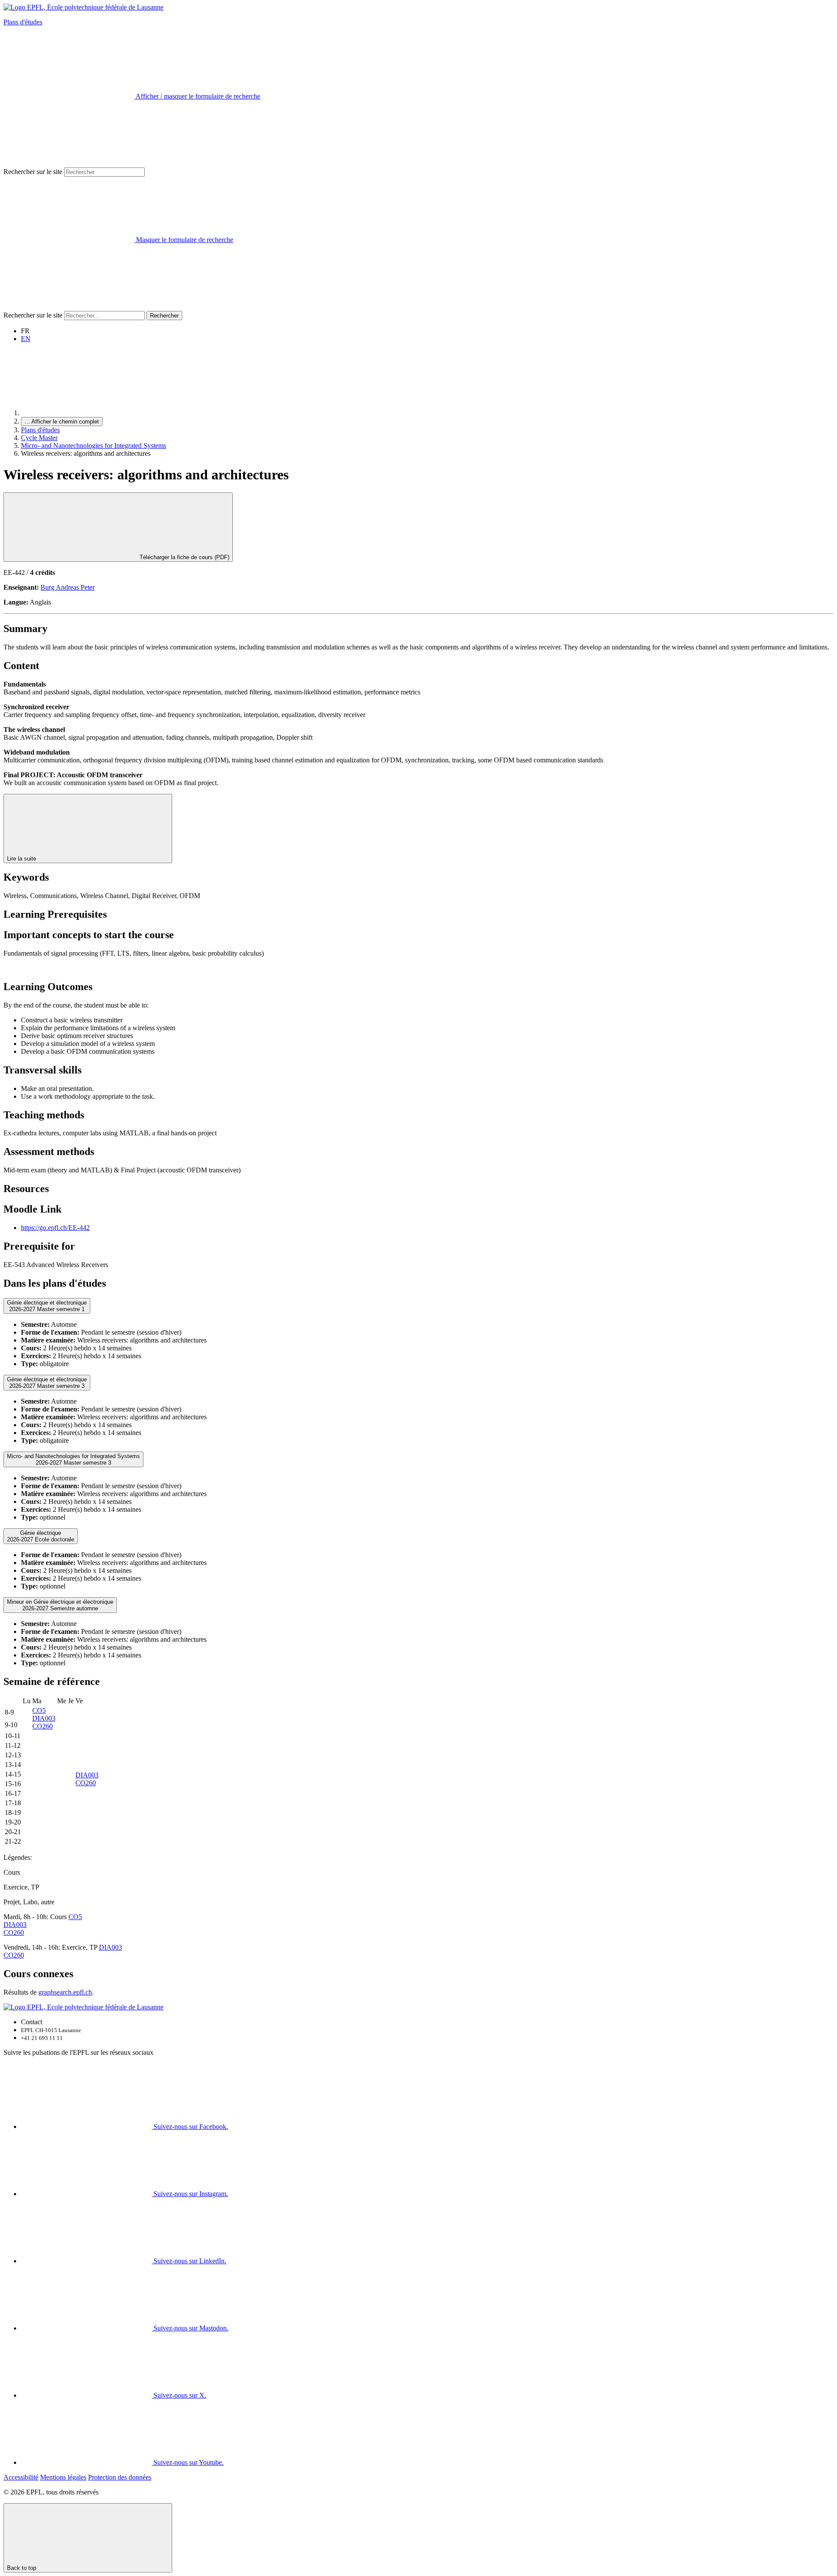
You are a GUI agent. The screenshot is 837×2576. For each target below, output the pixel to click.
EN (26, 339)
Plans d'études (23, 22)
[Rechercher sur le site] (69, 307)
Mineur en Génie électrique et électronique (60, 1605)
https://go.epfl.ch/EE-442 (55, 1228)
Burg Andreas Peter (68, 587)
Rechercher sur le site (33, 172)
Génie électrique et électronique (47, 1306)
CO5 (39, 1710)
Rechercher (164, 316)
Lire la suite (22, 859)
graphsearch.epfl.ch (65, 1992)
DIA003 (44, 1718)
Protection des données (120, 2477)
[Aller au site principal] (86, 413)
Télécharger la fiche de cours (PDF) (184, 557)
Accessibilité (21, 2477)
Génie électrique (41, 1536)
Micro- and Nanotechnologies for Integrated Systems (94, 446)
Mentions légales (63, 2477)
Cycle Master (39, 438)
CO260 (43, 1726)
